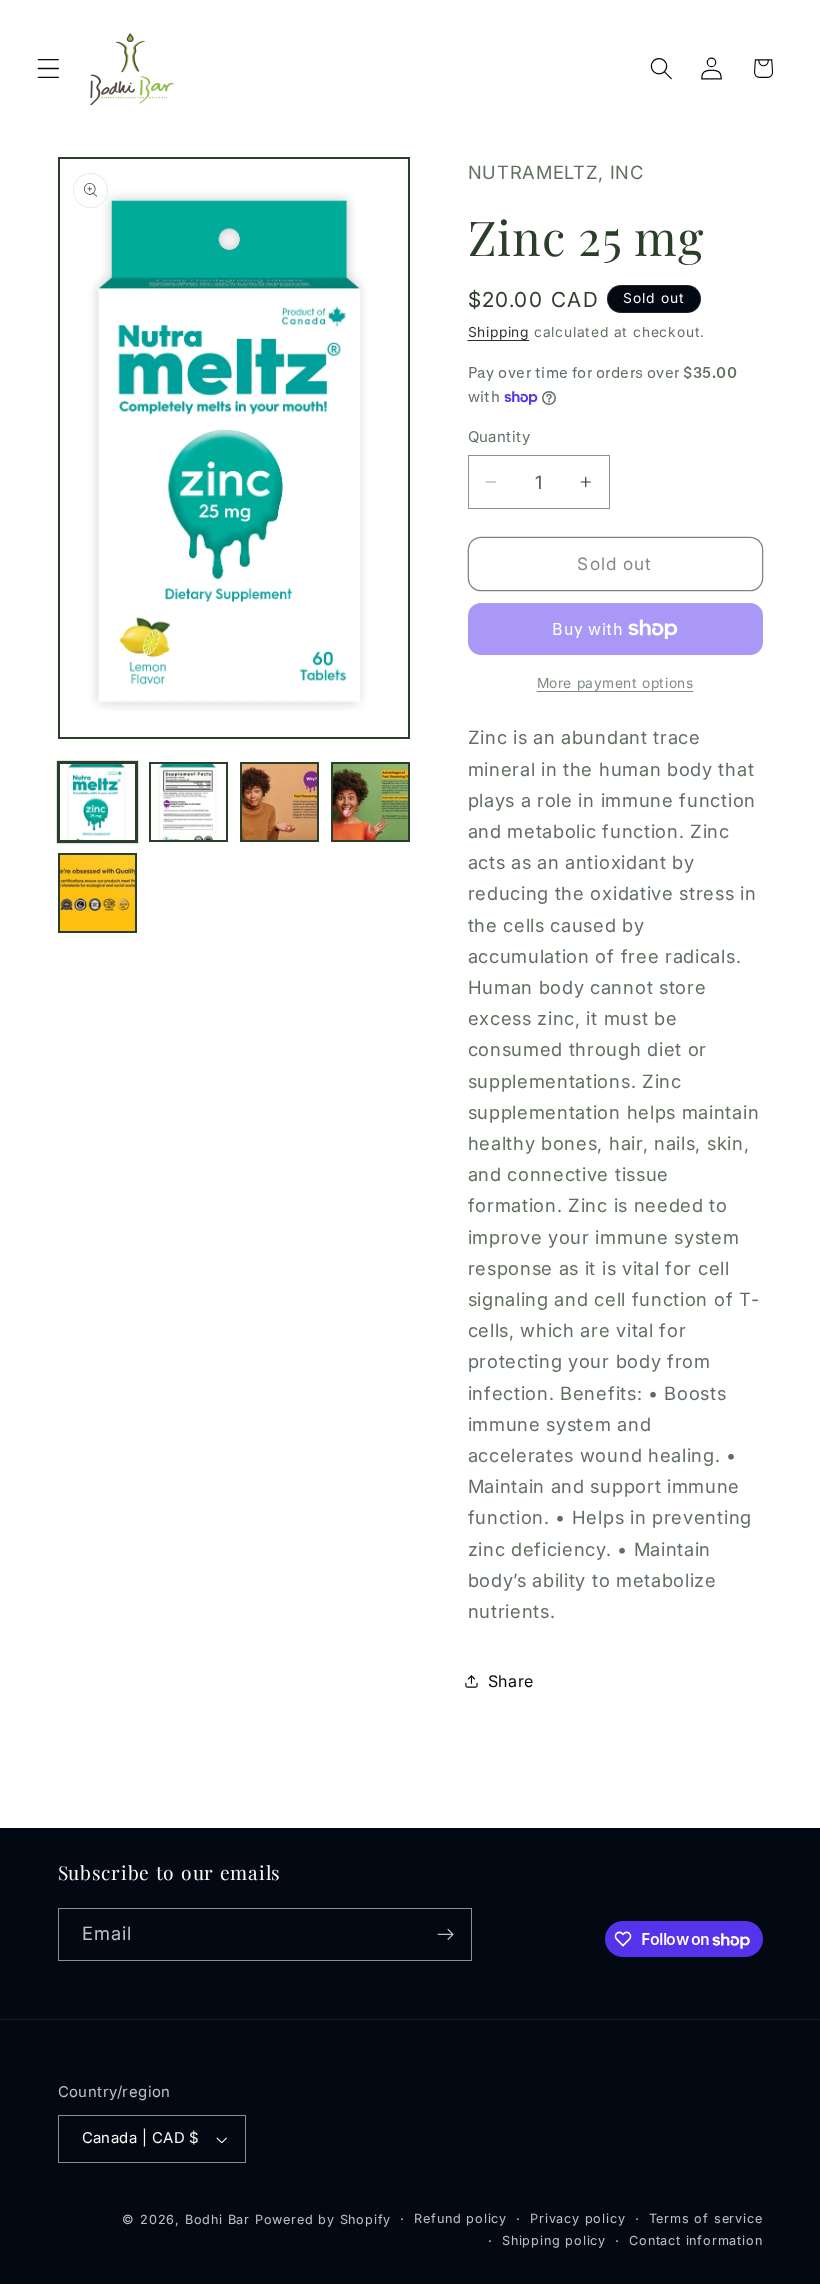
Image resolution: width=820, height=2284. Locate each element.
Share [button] (511, 1681)
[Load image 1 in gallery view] (98, 802)
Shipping (498, 332)
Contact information (695, 2240)
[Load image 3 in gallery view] (280, 802)
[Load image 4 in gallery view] (371, 802)
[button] (48, 68)
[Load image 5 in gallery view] (98, 893)
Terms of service (706, 2218)
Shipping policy (554, 2240)
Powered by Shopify (323, 2219)
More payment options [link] (615, 683)
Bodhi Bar (217, 2219)
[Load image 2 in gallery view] (189, 802)
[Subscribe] (445, 1935)
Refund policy (460, 2218)
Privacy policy (577, 2218)
